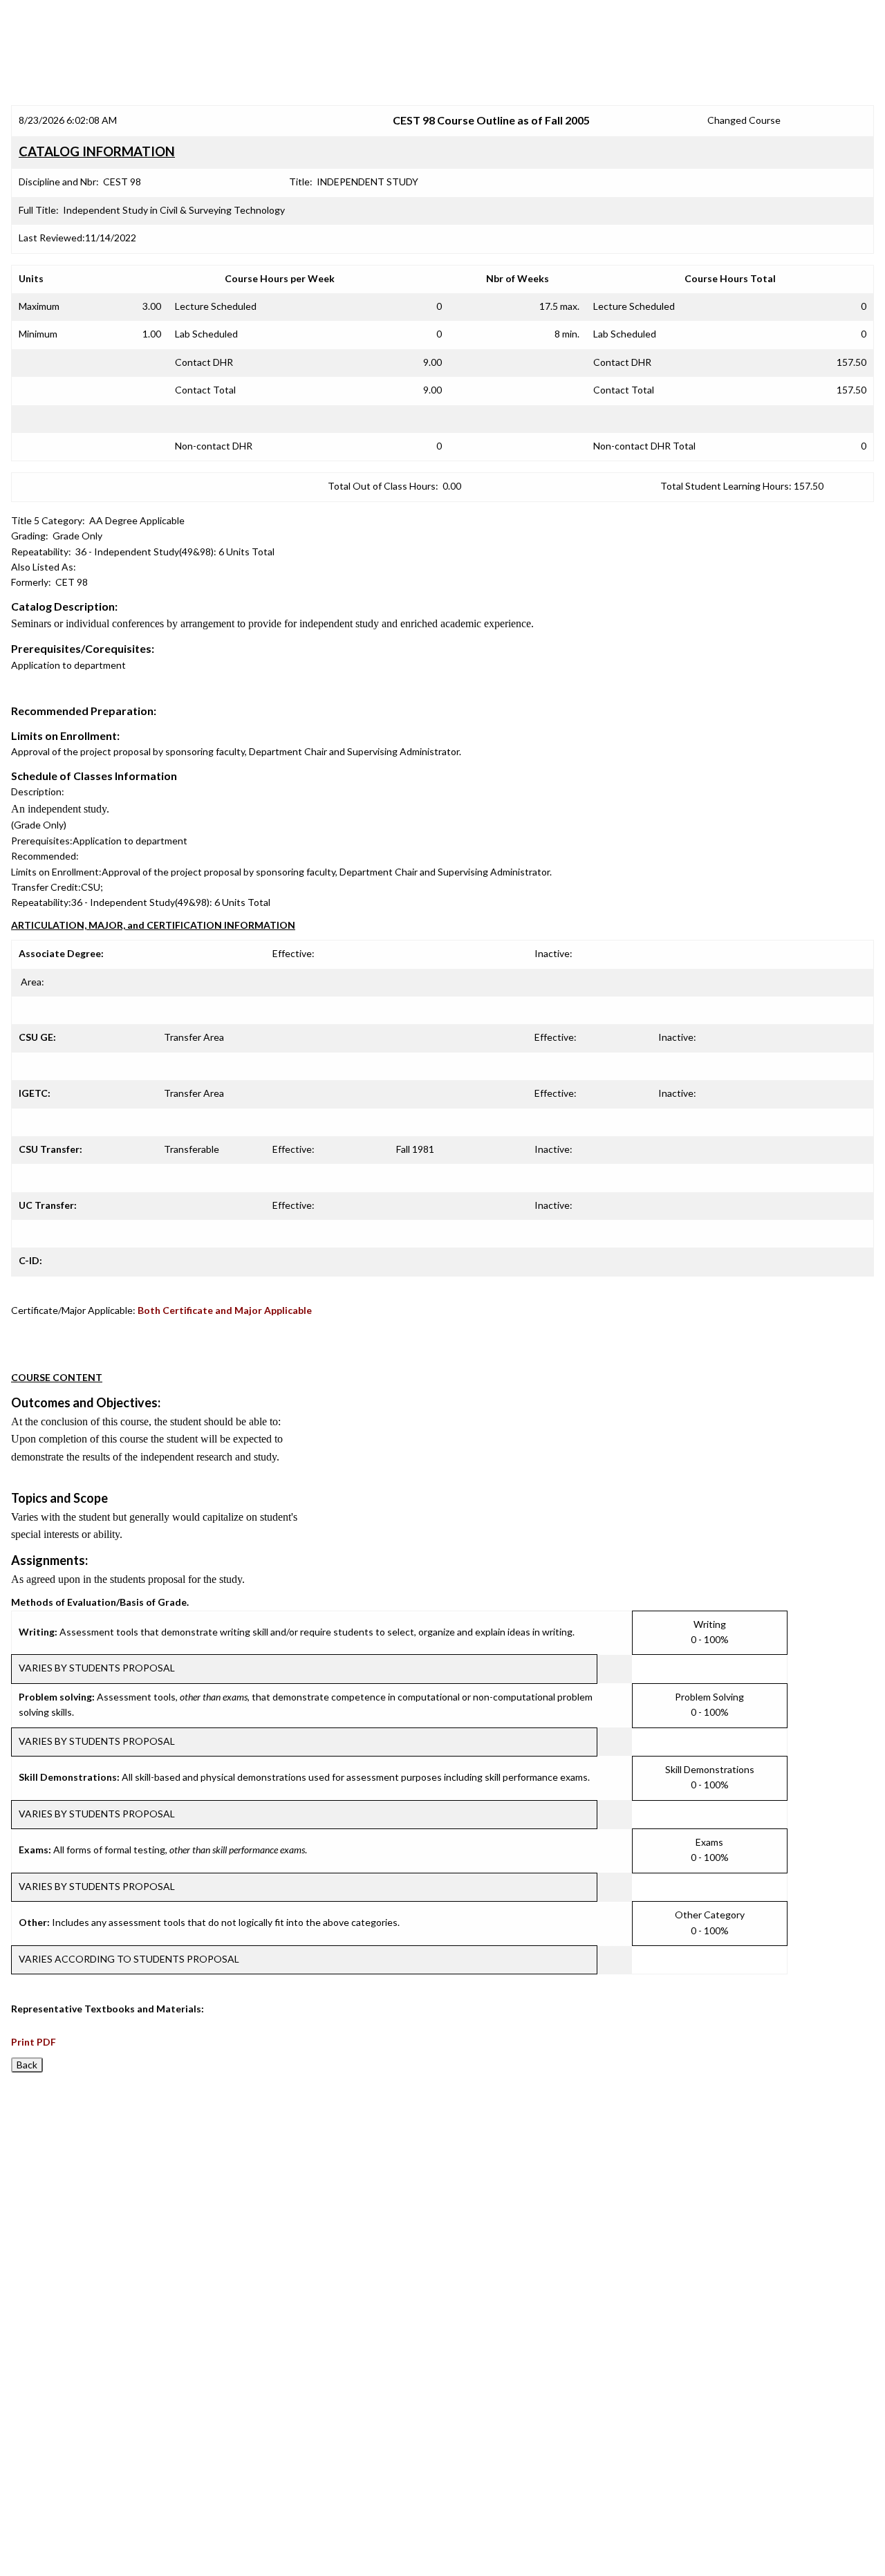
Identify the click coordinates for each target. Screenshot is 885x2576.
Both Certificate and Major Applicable (225, 1310)
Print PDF (34, 2042)
